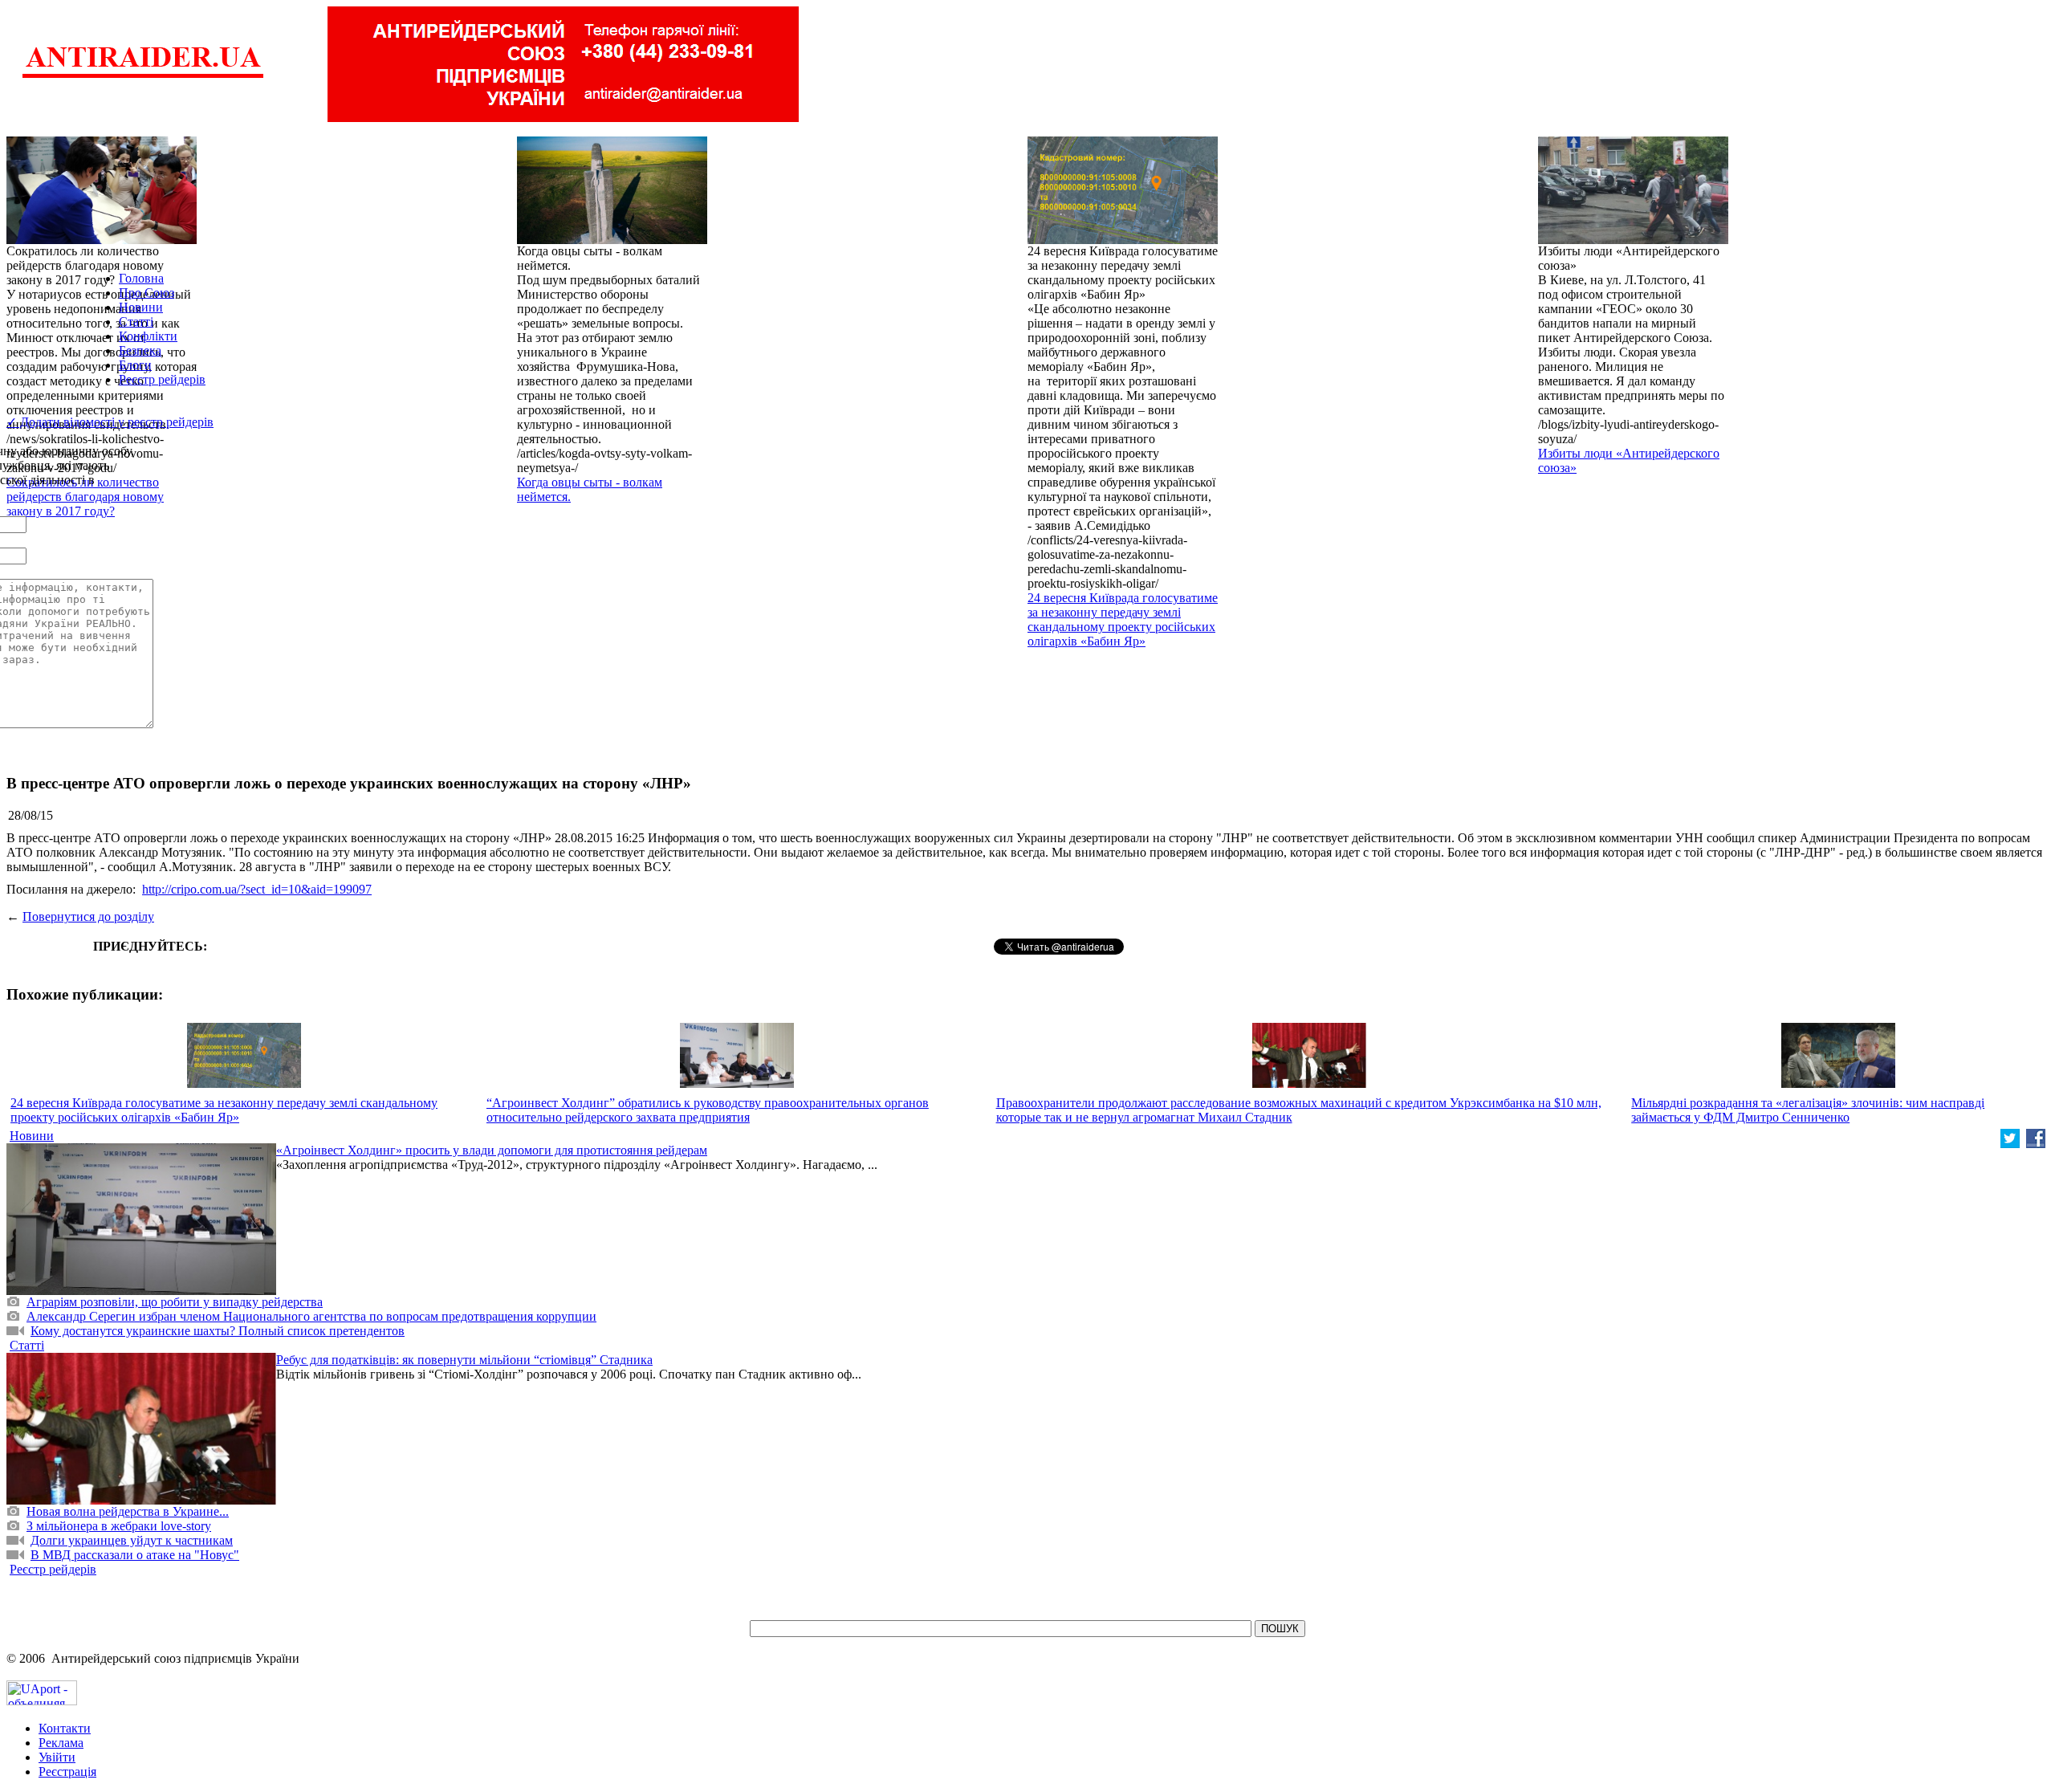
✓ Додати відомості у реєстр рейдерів (110, 422)
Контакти (65, 1728)
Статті (136, 322)
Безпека (140, 350)
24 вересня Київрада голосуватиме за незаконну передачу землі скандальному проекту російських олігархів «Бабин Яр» (1123, 619)
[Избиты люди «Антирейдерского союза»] (1633, 240)
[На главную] (143, 76)
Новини (141, 307)
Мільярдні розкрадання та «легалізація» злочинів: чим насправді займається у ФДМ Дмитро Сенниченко (1808, 1110)
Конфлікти (148, 336)
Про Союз (146, 293)
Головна (141, 278)
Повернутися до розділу (88, 916)
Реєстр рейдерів (162, 379)
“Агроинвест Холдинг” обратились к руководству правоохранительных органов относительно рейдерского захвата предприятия (708, 1110)
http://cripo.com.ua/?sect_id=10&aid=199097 (257, 889)
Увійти (57, 1757)
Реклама (61, 1743)
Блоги (135, 365)
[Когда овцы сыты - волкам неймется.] (612, 240)
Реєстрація (67, 1772)
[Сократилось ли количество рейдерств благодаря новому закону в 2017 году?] (102, 240)
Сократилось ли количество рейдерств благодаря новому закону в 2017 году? (85, 497)
